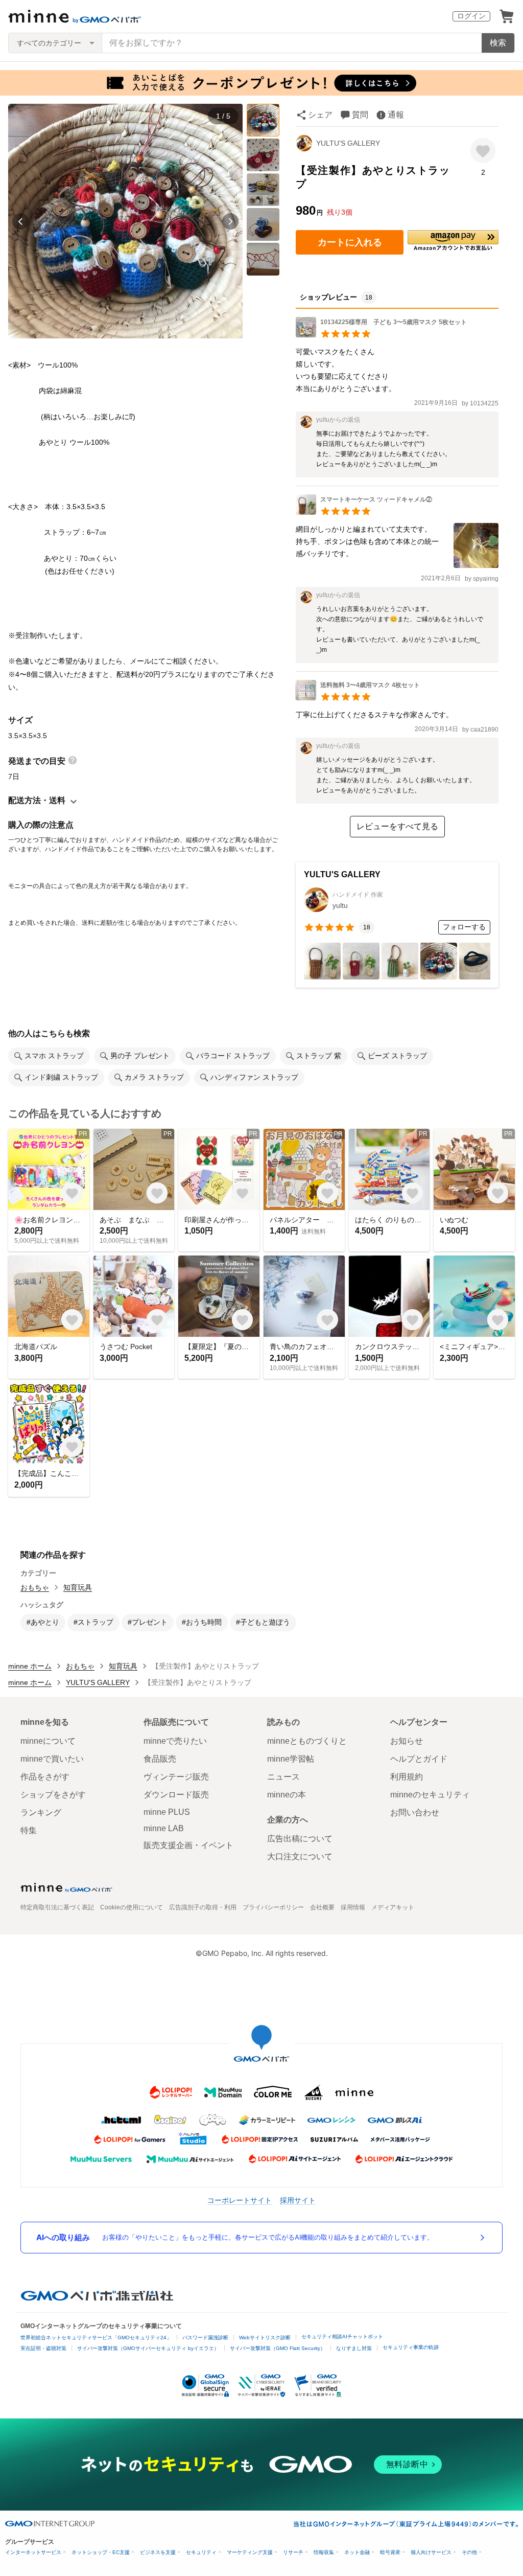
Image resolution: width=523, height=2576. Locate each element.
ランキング (41, 1813)
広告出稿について (300, 1839)
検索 (498, 43)
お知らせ (407, 1741)
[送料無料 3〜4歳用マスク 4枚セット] (358, 698)
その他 (469, 2552)
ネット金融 (357, 2552)
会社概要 (322, 1907)
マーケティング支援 (250, 2552)
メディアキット (393, 1907)
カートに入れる (350, 242)
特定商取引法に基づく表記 (57, 1907)
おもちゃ (35, 1587)
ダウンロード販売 (176, 1795)
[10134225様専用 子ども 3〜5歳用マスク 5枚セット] (381, 335)
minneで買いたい (52, 1759)
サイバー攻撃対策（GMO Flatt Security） (278, 2348)
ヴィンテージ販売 (176, 1777)
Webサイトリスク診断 (265, 2338)
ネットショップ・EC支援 (101, 2552)
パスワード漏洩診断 (205, 2338)
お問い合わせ (415, 1813)
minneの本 (287, 1795)
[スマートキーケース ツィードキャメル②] (364, 512)
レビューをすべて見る (397, 826)
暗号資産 (390, 2552)
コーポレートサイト (240, 2200)
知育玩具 (78, 1587)
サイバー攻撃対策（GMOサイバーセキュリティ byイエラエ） (148, 2348)
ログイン (471, 16)
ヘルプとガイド (419, 1759)
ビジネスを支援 (158, 2552)
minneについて (48, 1741)
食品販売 (160, 1759)
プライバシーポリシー (273, 1907)
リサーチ (293, 2552)
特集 (29, 1830)
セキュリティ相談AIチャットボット (342, 2336)
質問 (360, 115)
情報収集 (324, 2552)
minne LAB (164, 1828)
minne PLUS (167, 1812)
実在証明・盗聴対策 (43, 2348)
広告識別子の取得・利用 (203, 1907)
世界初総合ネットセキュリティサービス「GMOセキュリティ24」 (96, 2338)
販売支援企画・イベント (188, 1845)
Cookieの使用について (132, 1907)
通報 (396, 115)
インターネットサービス (33, 2552)
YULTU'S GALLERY (348, 143)
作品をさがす (45, 1777)
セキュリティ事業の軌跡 (411, 2347)
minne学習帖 (291, 1759)
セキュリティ (201, 2552)
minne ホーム (30, 1666)
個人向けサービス (431, 2552)
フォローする (464, 927)
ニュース (283, 1777)
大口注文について (300, 1856)
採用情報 (353, 1907)
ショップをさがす (53, 1795)
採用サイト (298, 2200)
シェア (320, 115)
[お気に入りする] (483, 151)
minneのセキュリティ (430, 1795)
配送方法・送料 (37, 800)
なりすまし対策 (354, 2348)
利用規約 (407, 1777)
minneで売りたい (175, 1741)
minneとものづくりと (307, 1741)
